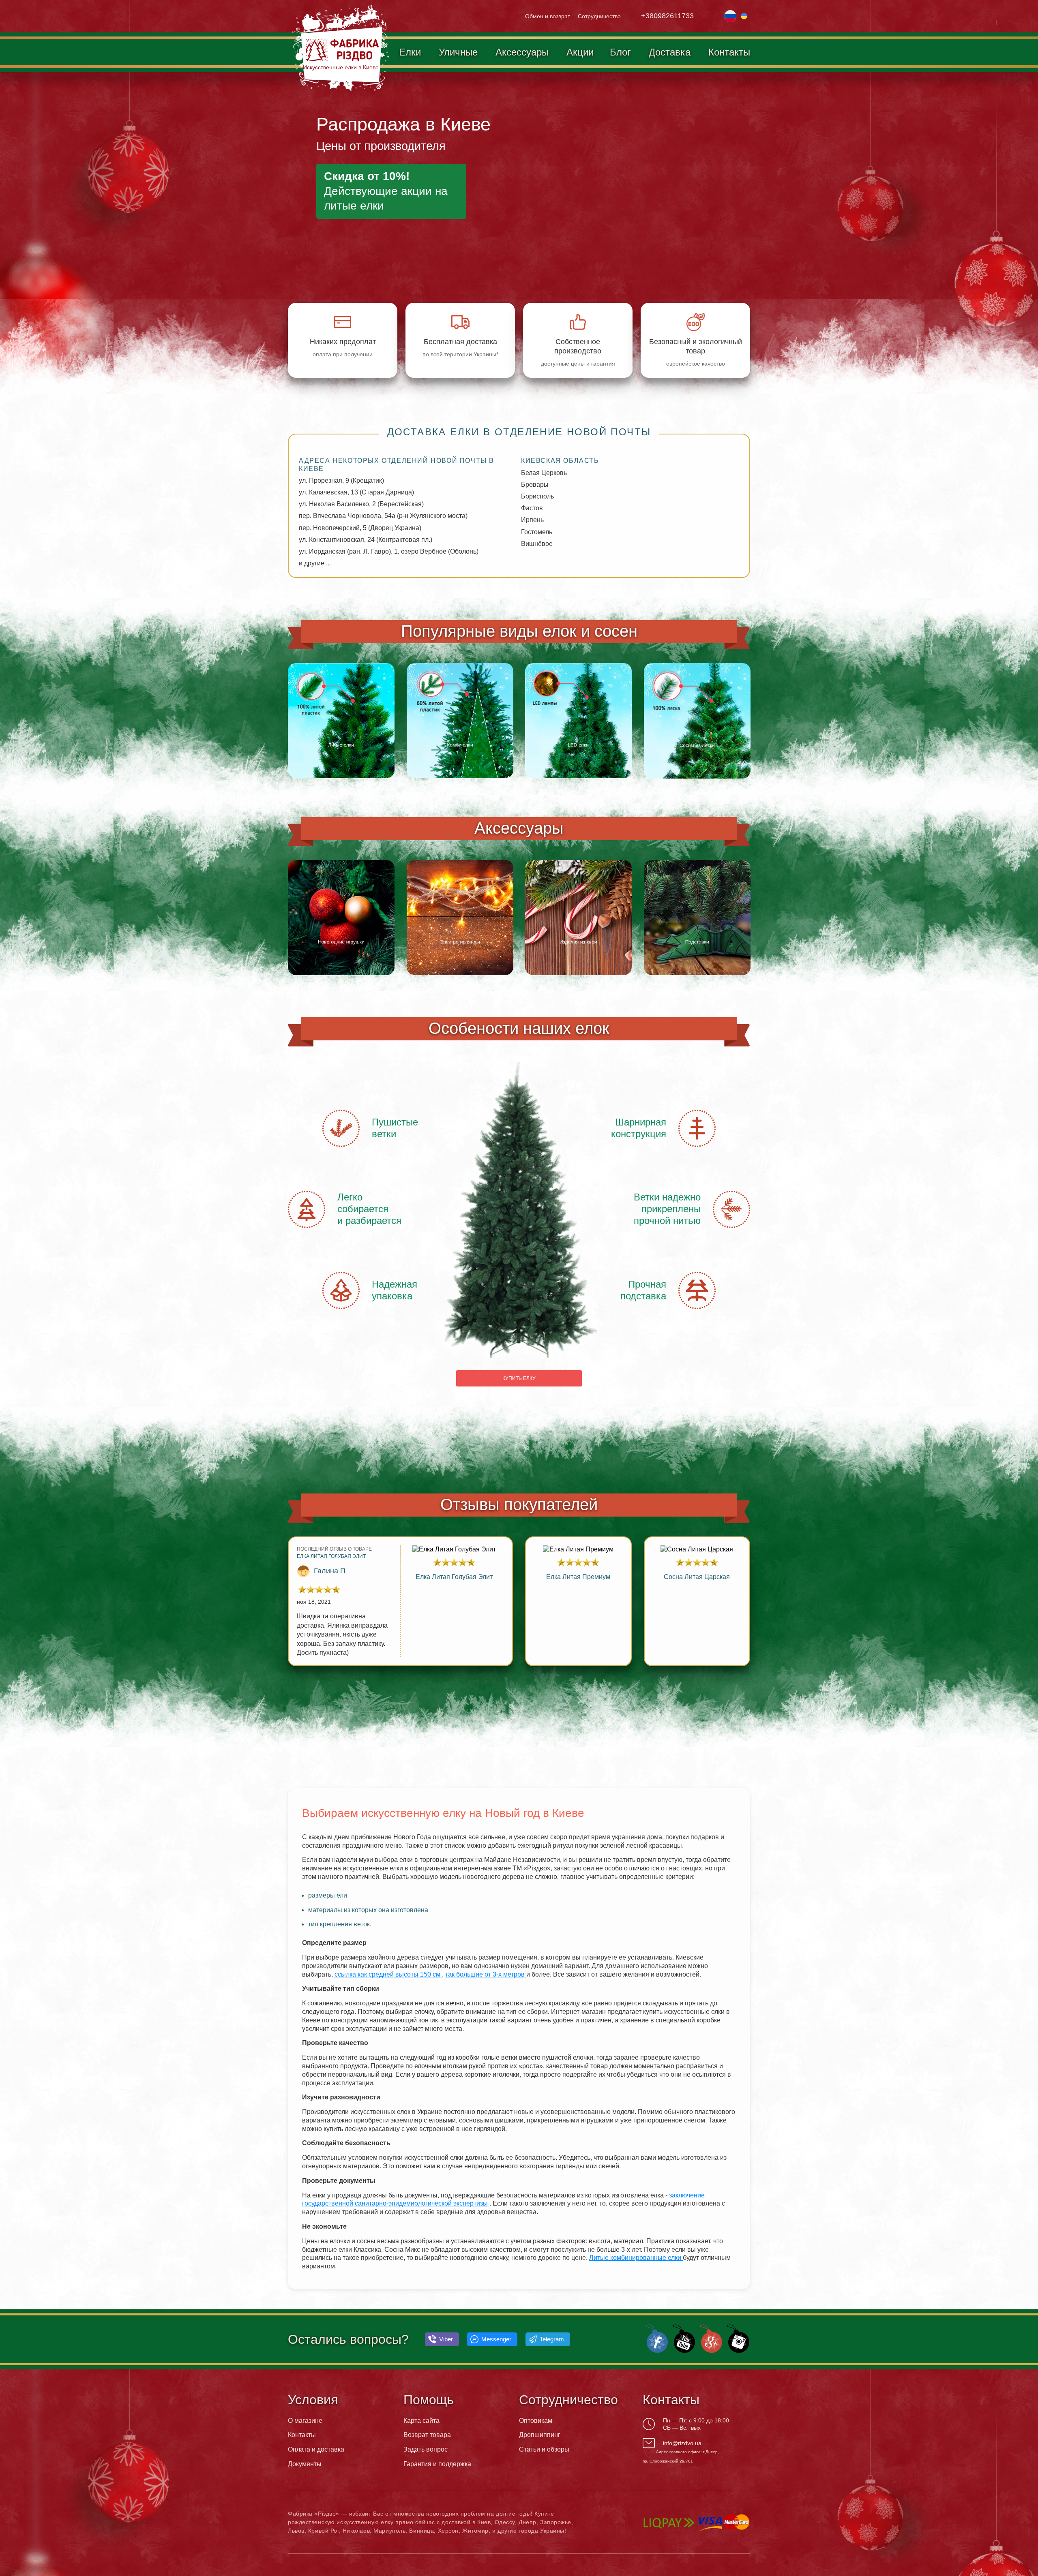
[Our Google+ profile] (710, 2338)
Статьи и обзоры (544, 2449)
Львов (296, 2531)
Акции (580, 52)
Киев (484, 2522)
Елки (410, 52)
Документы (305, 2464)
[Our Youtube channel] (683, 2338)
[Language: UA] (744, 15)
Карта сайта (421, 2421)
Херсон (448, 2531)
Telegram (552, 2339)
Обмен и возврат (548, 16)
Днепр (528, 2522)
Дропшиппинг (540, 2435)
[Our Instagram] (737, 2338)
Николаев (356, 2531)
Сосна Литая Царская (697, 1577)
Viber (446, 2339)
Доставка (670, 52)
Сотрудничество (599, 16)
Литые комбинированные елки (636, 2258)
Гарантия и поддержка (437, 2464)
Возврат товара (427, 2435)
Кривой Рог (324, 2531)
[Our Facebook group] (655, 2338)
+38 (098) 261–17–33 (676, 16)
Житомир (475, 2531)
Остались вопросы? (348, 2339)
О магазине (305, 2421)
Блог (620, 52)
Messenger (496, 2339)
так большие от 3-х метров (486, 1974)
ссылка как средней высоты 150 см (388, 1974)
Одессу (505, 2522)
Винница (421, 2531)
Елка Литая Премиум (578, 1577)
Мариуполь (389, 2531)
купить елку (519, 1378)
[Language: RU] (730, 15)
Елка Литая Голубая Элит (331, 1556)
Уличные (458, 52)
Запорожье (556, 2522)
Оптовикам (536, 2421)
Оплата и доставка (316, 2449)
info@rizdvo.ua (682, 2443)
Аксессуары (522, 52)
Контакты (729, 52)
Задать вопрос (426, 2449)
